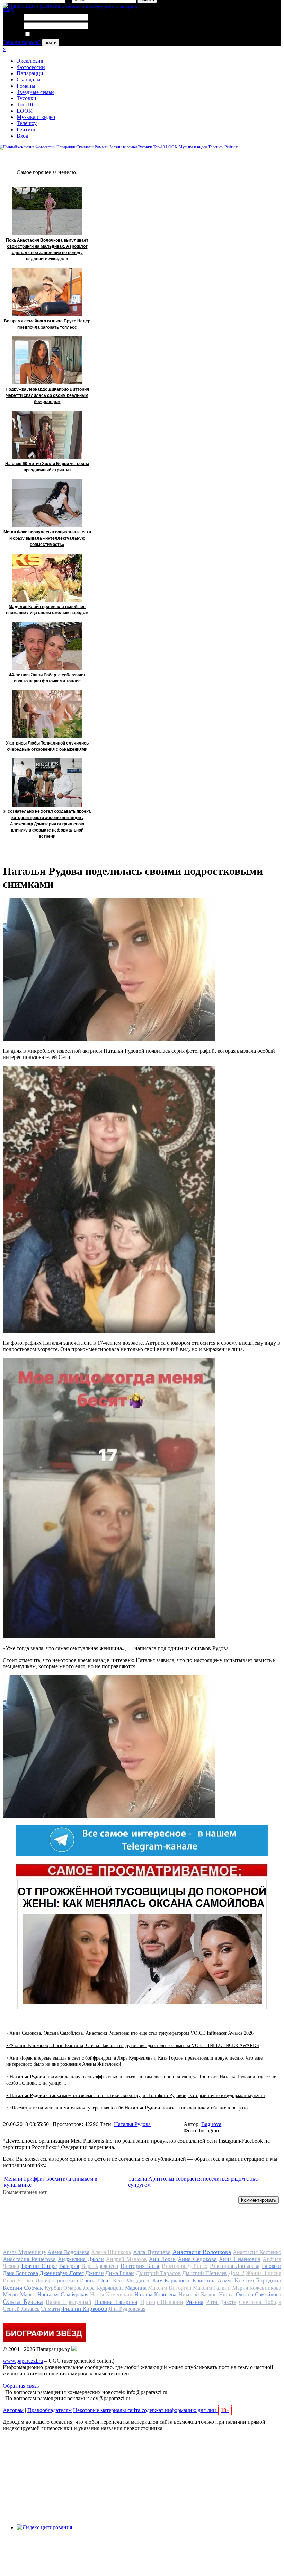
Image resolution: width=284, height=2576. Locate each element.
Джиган (95, 2273)
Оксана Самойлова (259, 2294)
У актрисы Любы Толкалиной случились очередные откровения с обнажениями (47, 746)
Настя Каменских (111, 2294)
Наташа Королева (156, 2294)
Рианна (195, 2302)
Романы (26, 86)
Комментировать (259, 2200)
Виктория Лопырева (235, 2266)
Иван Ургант (18, 2281)
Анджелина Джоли (81, 2259)
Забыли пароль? (22, 42)
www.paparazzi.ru (23, 2361)
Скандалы (29, 80)
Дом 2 (236, 2273)
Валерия (69, 2266)
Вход (23, 136)
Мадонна (136, 2288)
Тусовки (26, 98)
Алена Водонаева (68, 2252)
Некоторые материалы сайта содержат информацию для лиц (151, 2410)
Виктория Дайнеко (185, 2266)
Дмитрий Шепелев (205, 2273)
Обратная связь (21, 2386)
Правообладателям (50, 2410)
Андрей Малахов (126, 2259)
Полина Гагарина (116, 2302)
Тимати (51, 2309)
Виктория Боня (140, 2266)
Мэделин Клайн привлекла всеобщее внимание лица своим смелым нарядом (47, 610)
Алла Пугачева (152, 2252)
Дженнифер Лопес (61, 2273)
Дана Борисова (20, 2273)
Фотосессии (31, 67)
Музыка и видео (36, 117)
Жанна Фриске (264, 2273)
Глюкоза (272, 2266)
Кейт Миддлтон (132, 2281)
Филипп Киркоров (84, 2309)
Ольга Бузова (23, 2301)
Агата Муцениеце (24, 2252)
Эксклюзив (30, 61)
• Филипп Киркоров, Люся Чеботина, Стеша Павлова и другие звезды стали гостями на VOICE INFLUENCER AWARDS (133, 2046)
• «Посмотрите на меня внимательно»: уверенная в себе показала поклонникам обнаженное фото (127, 2108)
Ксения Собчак (23, 2288)
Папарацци (30, 73)
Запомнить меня (50, 34)
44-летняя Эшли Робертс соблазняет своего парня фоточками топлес (47, 678)
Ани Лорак (162, 2259)
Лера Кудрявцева (103, 2288)
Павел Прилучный (69, 2302)
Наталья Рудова (132, 2124)
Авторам (13, 2410)
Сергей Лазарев (21, 2309)
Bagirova (211, 2124)
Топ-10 (25, 105)
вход (8, 9)
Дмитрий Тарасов (158, 2273)
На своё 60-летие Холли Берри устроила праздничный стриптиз (47, 467)
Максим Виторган (170, 2288)
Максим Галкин (212, 2288)
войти (51, 42)
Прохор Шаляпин (162, 2302)
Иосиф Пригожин (57, 2281)
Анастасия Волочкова (202, 2252)
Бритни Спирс (39, 2266)
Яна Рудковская (127, 2309)
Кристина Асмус (213, 2281)
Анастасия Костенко (257, 2252)
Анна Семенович (240, 2259)
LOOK (25, 111)
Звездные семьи (35, 92)
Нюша (226, 2294)
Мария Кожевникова (257, 2288)
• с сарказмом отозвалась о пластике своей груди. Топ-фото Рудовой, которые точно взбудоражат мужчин (136, 2095)
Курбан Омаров (63, 2288)
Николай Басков (198, 2294)
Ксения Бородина (258, 2280)
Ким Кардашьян (172, 2281)
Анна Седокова (197, 2259)
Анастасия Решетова (29, 2259)
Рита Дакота (221, 2302)
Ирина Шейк (96, 2281)
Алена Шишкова (111, 2252)
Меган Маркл (19, 2294)
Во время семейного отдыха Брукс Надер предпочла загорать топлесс (47, 324)
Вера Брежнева (100, 2266)
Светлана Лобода (260, 2302)
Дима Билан (120, 2273)
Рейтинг (26, 129)
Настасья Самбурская (63, 2294)
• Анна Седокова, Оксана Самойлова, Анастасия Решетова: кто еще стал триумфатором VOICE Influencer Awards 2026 (130, 2033)
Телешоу (27, 123)
